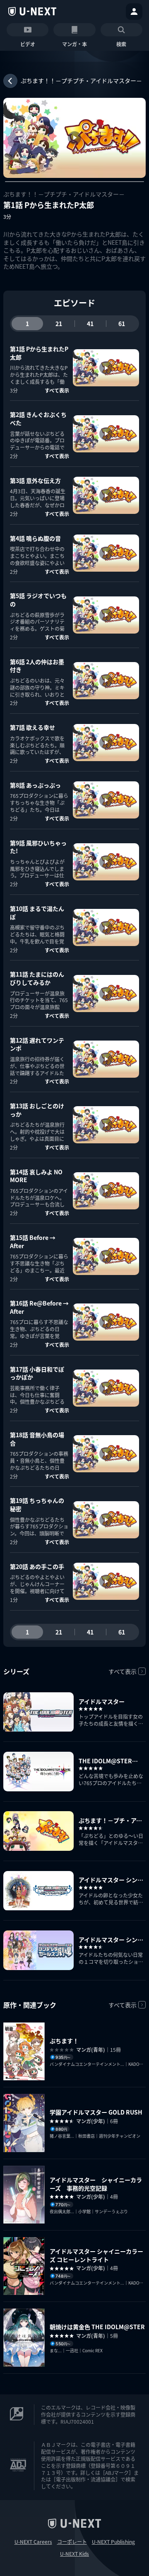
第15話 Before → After (33, 1242)
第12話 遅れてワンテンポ (37, 1044)
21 (59, 324)
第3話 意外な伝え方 (35, 480)
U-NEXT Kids (74, 2554)
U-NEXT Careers (33, 2542)
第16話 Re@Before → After (39, 1307)
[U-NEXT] (32, 12)
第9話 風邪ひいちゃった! (38, 847)
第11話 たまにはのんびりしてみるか (37, 978)
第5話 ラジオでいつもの (38, 600)
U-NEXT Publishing (113, 2542)
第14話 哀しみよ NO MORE (36, 1176)
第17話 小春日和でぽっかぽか (37, 1373)
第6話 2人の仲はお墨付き (37, 666)
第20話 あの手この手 (37, 1566)
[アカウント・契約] (134, 12)
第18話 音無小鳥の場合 (37, 1439)
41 (90, 324)
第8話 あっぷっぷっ (35, 785)
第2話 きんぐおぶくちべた (38, 419)
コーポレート (72, 2542)
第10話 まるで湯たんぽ (37, 913)
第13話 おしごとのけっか (37, 1110)
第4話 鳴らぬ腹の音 (35, 538)
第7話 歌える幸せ (32, 727)
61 (122, 324)
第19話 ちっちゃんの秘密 (37, 1504)
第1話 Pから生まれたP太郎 (39, 353)
